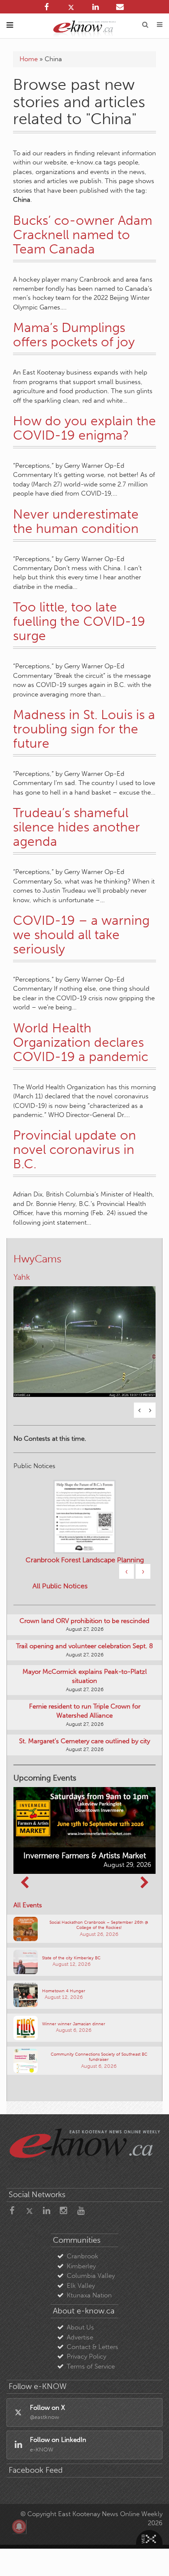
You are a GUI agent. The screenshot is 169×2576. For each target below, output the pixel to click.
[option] (84, 1322)
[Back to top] (151, 2558)
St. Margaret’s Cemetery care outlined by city (84, 1713)
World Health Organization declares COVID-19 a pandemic (81, 1042)
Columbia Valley (91, 2248)
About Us (80, 2300)
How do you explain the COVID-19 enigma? (84, 428)
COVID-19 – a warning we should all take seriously (81, 935)
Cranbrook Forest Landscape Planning (85, 1533)
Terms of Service (91, 2339)
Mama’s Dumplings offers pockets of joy (74, 335)
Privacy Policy (86, 2329)
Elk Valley (81, 2258)
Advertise (80, 2310)
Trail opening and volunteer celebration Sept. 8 (84, 1619)
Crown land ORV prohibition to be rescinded (84, 1593)
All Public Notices (60, 1559)
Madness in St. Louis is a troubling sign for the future (84, 729)
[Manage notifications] (19, 2527)
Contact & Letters (93, 2320)
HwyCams (37, 1259)
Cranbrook (83, 2229)
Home (29, 59)
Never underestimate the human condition (76, 521)
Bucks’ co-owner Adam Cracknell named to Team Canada (83, 235)
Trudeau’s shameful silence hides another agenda (76, 827)
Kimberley (81, 2238)
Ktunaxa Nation (89, 2268)
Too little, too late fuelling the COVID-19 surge (79, 621)
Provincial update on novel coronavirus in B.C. (75, 1150)
